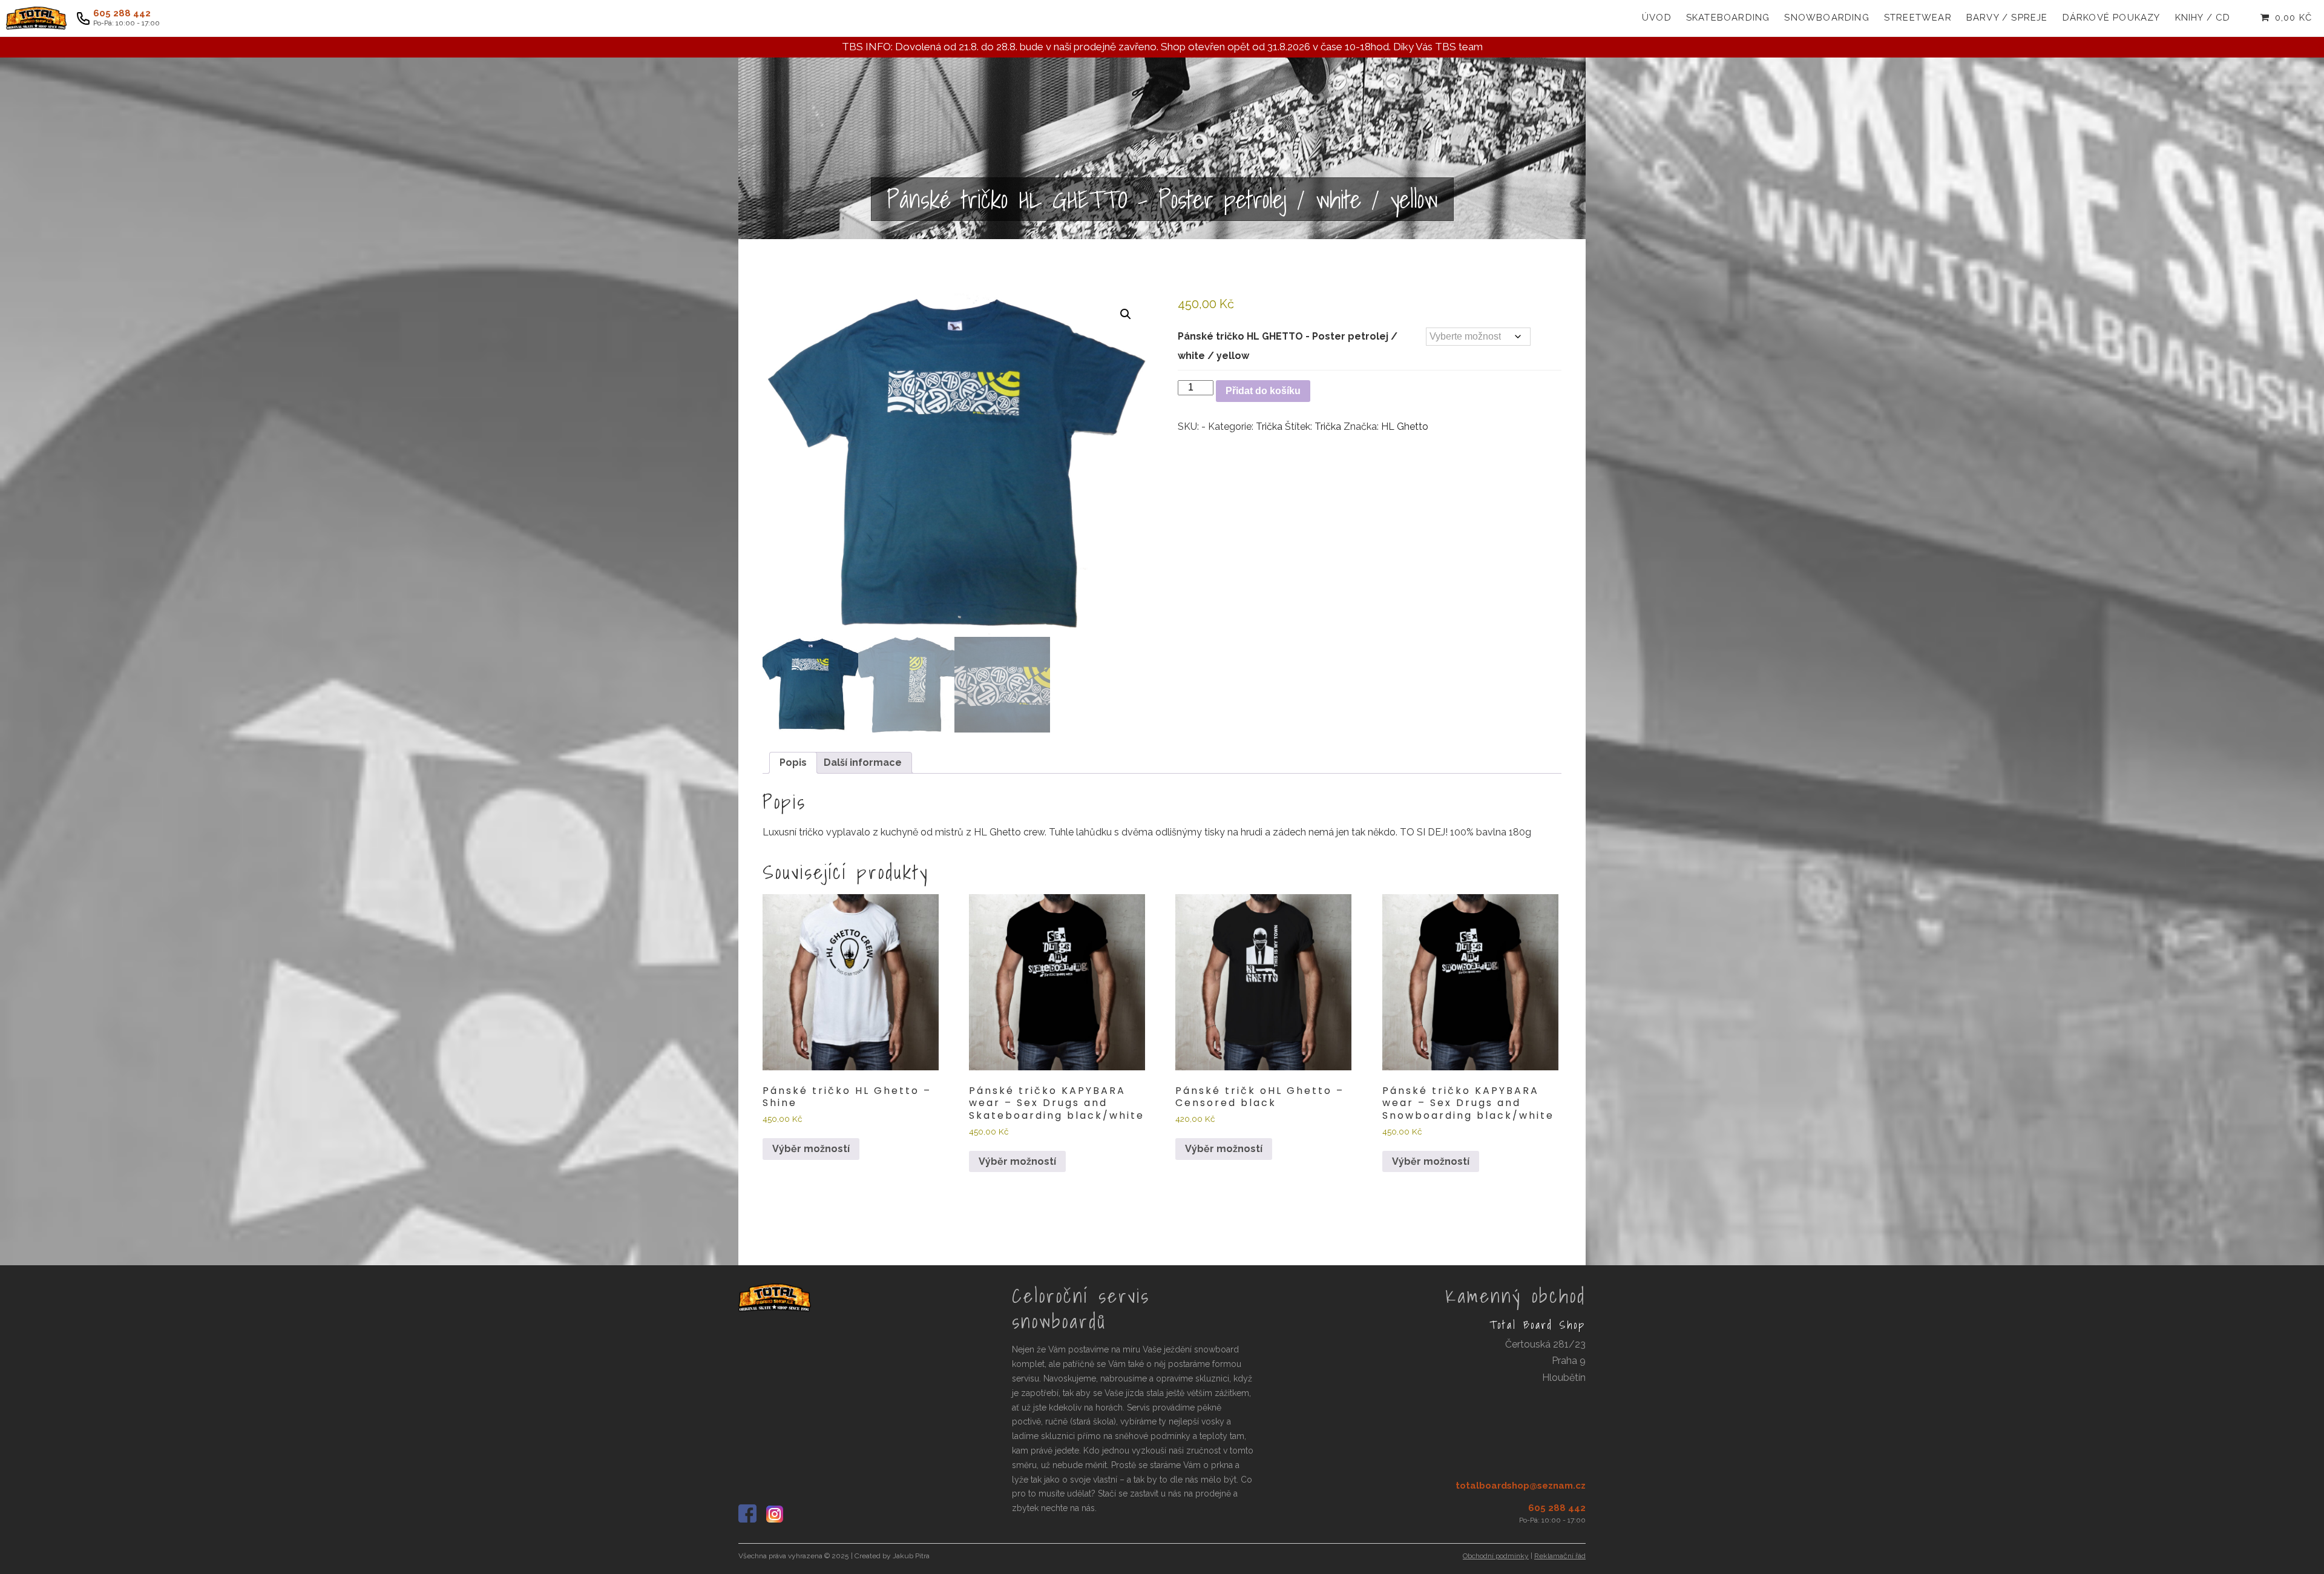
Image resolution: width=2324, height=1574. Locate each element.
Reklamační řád (1560, 1556)
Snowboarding (1827, 18)
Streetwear (1918, 18)
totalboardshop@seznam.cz (1521, 1486)
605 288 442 (122, 14)
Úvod (1657, 18)
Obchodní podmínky (1496, 1556)
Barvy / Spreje (2007, 18)
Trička (1269, 426)
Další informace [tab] (863, 762)
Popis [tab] (793, 762)
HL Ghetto (1405, 426)
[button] (1126, 314)
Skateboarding (1728, 18)
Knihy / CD (2203, 18)
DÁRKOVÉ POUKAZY (2112, 18)
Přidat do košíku (1263, 391)
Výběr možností (811, 1149)
